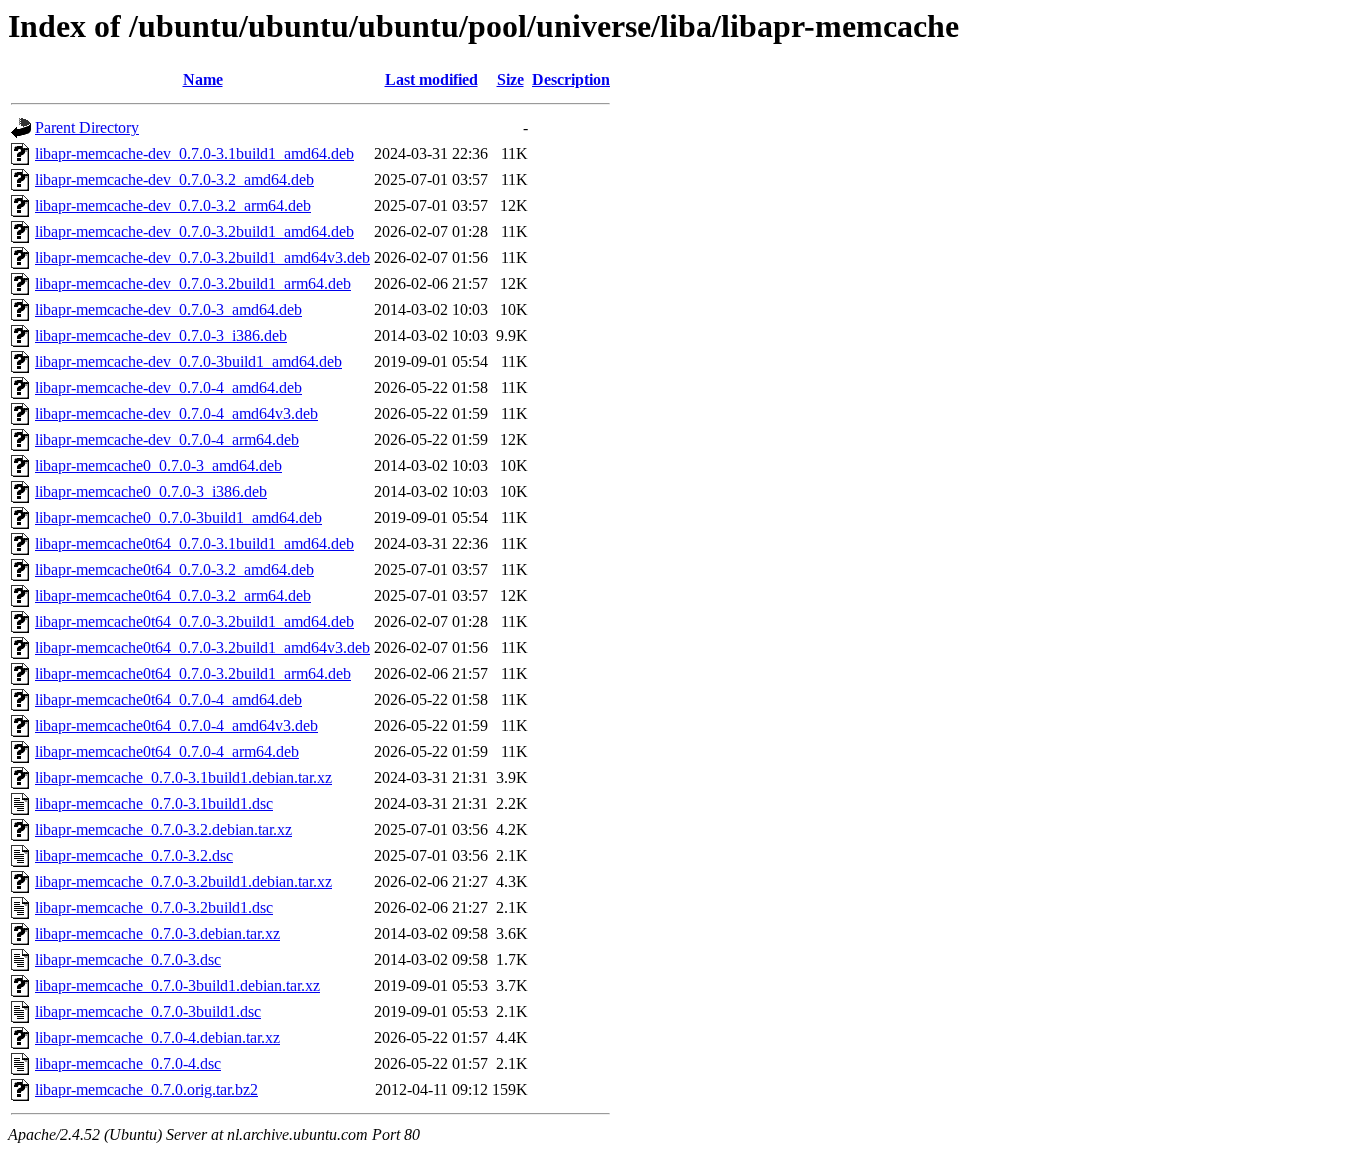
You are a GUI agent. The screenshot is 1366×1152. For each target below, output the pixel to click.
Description (571, 79)
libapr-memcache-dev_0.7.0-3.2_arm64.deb (173, 205)
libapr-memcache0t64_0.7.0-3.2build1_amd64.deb (194, 621)
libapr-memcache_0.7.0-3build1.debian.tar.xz (177, 985)
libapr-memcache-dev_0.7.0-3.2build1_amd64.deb (194, 231)
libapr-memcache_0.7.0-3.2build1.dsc (154, 907)
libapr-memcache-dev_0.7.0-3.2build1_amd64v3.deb (202, 257)
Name (203, 79)
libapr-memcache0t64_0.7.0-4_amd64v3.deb (176, 725)
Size (510, 79)
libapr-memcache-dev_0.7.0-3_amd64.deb (168, 309)
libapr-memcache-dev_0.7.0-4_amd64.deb (168, 387)
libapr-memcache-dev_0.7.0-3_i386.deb (161, 335)
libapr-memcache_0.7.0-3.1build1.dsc (154, 803)
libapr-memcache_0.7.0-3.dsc (128, 959)
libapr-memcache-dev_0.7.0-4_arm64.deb (167, 439)
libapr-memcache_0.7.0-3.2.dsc (134, 855)
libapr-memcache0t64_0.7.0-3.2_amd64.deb (174, 569)
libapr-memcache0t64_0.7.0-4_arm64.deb (167, 751)
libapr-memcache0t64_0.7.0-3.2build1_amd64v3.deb (202, 647)
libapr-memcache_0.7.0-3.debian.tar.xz (157, 933)
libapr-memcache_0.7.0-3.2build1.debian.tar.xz (183, 881)
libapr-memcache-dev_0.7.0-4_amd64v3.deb (176, 413)
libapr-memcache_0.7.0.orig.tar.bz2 (146, 1089)
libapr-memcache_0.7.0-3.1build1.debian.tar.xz (183, 777)
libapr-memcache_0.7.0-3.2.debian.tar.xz (163, 829)
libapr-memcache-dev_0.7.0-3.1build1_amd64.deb (194, 153)
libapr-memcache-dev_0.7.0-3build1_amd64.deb (188, 361)
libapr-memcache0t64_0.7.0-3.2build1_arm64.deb (193, 673)
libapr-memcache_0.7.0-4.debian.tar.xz (157, 1037)
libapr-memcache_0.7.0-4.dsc (128, 1063)
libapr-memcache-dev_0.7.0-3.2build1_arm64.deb (193, 283)
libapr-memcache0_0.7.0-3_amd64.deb (158, 465)
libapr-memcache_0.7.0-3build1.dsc (148, 1011)
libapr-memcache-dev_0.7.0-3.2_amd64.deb (174, 179)
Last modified (431, 79)
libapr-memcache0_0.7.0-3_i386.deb (151, 491)
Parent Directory (87, 127)
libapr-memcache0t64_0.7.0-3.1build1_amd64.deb (194, 543)
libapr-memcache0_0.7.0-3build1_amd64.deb (178, 517)
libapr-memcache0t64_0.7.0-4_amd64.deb (168, 699)
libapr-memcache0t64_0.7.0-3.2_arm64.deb (173, 595)
